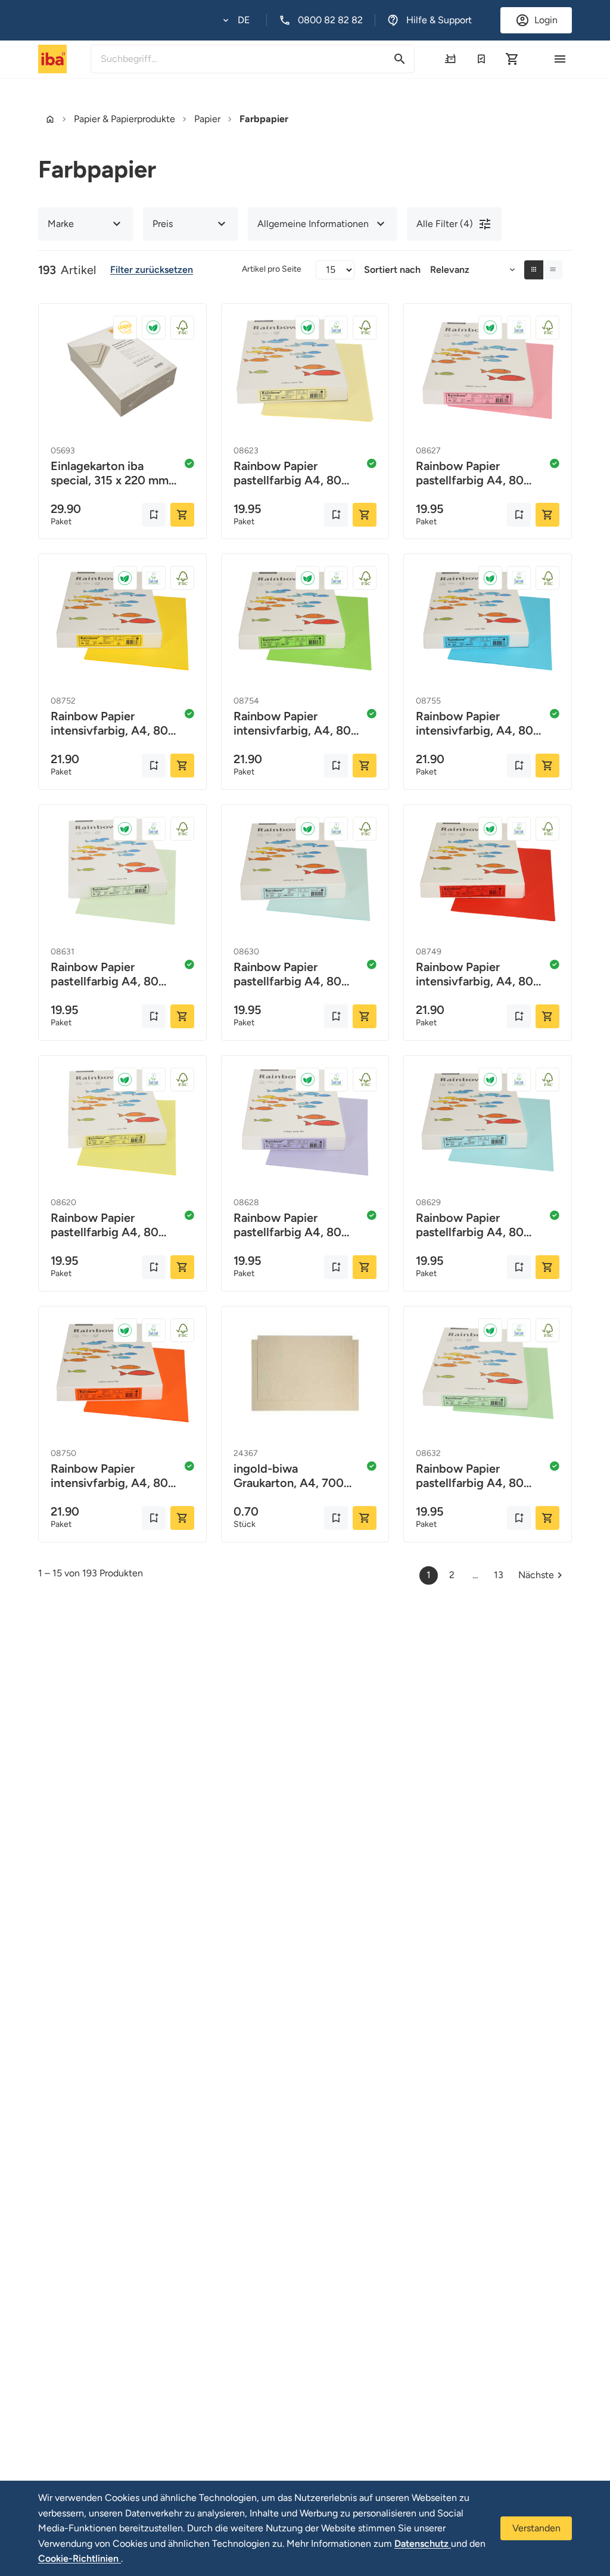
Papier (207, 119)
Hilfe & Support (439, 20)
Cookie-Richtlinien (80, 2558)
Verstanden (536, 2528)
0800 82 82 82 (330, 20)
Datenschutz (423, 2544)
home (50, 119)
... (475, 1575)
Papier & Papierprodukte (125, 119)
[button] (236, 20)
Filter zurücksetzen (152, 270)
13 (499, 1575)
